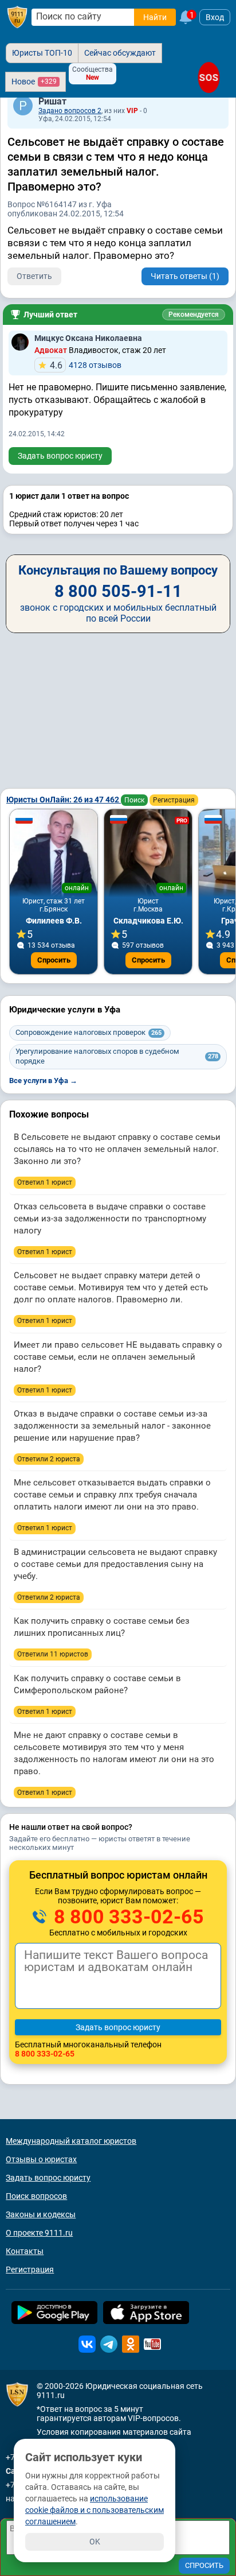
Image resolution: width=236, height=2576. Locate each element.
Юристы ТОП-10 (42, 53)
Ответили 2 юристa (49, 1459)
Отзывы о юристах (41, 2159)
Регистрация (174, 800)
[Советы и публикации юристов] (17, 17)
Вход (215, 17)
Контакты (25, 2251)
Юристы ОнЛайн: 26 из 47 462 (64, 800)
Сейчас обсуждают (120, 53)
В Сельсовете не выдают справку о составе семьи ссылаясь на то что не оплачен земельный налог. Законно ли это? (117, 1149)
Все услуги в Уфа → (43, 1081)
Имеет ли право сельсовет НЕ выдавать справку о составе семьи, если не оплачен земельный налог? (118, 1357)
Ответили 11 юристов (53, 1654)
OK (95, 2542)
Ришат (52, 101)
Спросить (54, 960)
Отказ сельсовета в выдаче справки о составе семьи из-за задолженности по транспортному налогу (110, 1219)
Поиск (134, 800)
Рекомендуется (194, 315)
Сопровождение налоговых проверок (88, 1032)
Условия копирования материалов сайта (114, 2432)
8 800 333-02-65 (127, 1917)
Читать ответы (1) (185, 276)
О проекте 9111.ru (39, 2233)
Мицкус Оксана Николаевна (88, 338)
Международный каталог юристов (71, 2141)
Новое (34, 82)
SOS (209, 77)
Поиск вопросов (36, 2196)
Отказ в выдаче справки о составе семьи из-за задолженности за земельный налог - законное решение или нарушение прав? (112, 1426)
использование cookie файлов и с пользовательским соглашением (95, 2510)
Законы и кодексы (41, 2214)
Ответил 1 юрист (45, 1182)
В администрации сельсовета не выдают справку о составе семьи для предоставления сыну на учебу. (115, 1564)
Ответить (34, 276)
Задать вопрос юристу (60, 456)
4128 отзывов (86, 365)
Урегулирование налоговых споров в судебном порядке (117, 1056)
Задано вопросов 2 (70, 111)
